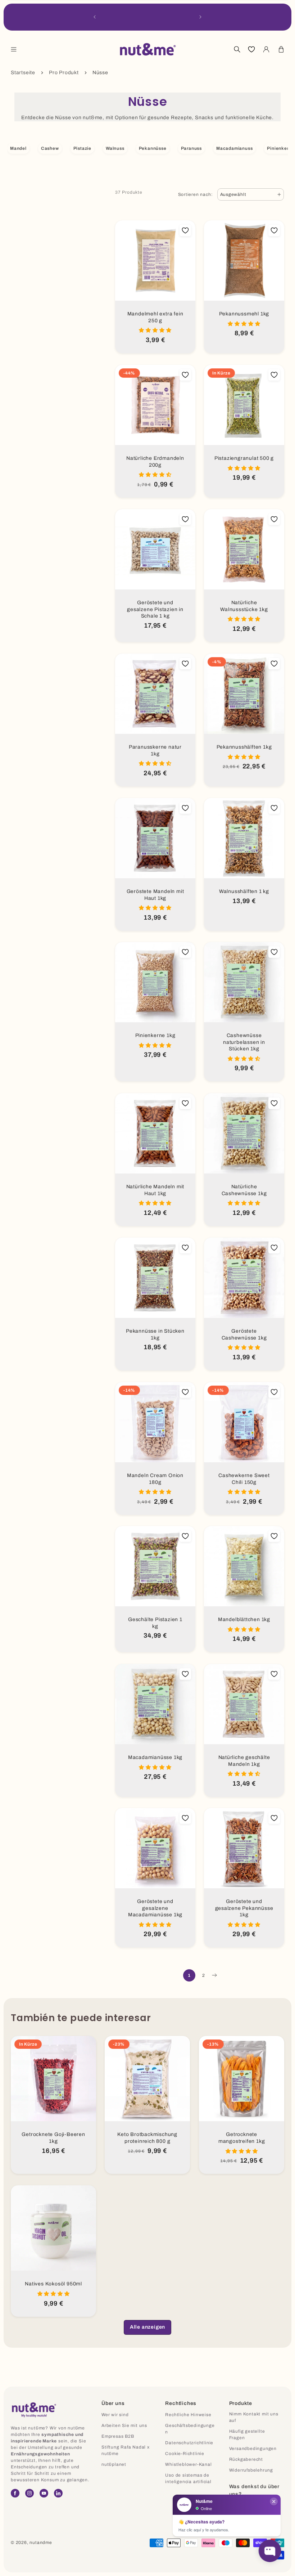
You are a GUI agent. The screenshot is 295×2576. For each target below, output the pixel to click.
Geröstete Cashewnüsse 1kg (244, 1334)
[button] (14, 49)
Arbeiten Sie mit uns (124, 2425)
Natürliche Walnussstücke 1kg (244, 606)
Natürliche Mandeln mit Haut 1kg (155, 1190)
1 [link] (189, 1975)
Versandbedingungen (253, 2449)
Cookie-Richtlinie (185, 2454)
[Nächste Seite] (214, 1975)
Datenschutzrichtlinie (189, 2443)
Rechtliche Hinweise (188, 2415)
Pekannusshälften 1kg (244, 747)
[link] (147, 2327)
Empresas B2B (118, 2436)
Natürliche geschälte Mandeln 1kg (244, 1761)
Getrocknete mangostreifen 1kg (241, 2138)
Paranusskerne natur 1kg (155, 750)
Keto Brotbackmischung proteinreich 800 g (148, 2138)
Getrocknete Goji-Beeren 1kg (53, 2138)
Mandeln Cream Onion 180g (155, 1479)
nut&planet (114, 2464)
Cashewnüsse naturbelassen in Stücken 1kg (244, 1042)
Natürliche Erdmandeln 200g (155, 462)
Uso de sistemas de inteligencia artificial (188, 2478)
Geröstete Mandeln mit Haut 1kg (155, 895)
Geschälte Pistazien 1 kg (155, 1623)
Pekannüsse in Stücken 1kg (155, 1334)
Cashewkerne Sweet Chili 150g (244, 1479)
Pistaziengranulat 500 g (244, 458)
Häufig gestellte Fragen (247, 2434)
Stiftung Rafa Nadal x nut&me (126, 2450)
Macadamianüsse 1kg (155, 1757)
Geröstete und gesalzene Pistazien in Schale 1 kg (155, 609)
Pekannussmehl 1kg (244, 314)
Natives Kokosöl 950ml (53, 2284)
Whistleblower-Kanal (188, 2464)
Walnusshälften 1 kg (244, 891)
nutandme (41, 2543)
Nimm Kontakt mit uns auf (254, 2417)
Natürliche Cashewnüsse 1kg (244, 1190)
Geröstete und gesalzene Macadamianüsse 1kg (155, 1908)
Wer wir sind (115, 2415)
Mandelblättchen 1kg (244, 1619)
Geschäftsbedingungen (190, 2429)
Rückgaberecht (246, 2459)
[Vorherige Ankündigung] (95, 17)
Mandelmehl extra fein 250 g (155, 317)
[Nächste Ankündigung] (200, 17)
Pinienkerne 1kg (155, 1035)
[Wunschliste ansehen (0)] (251, 49)
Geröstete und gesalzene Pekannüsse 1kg (244, 1908)
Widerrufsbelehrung (251, 2470)
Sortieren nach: (196, 194)
